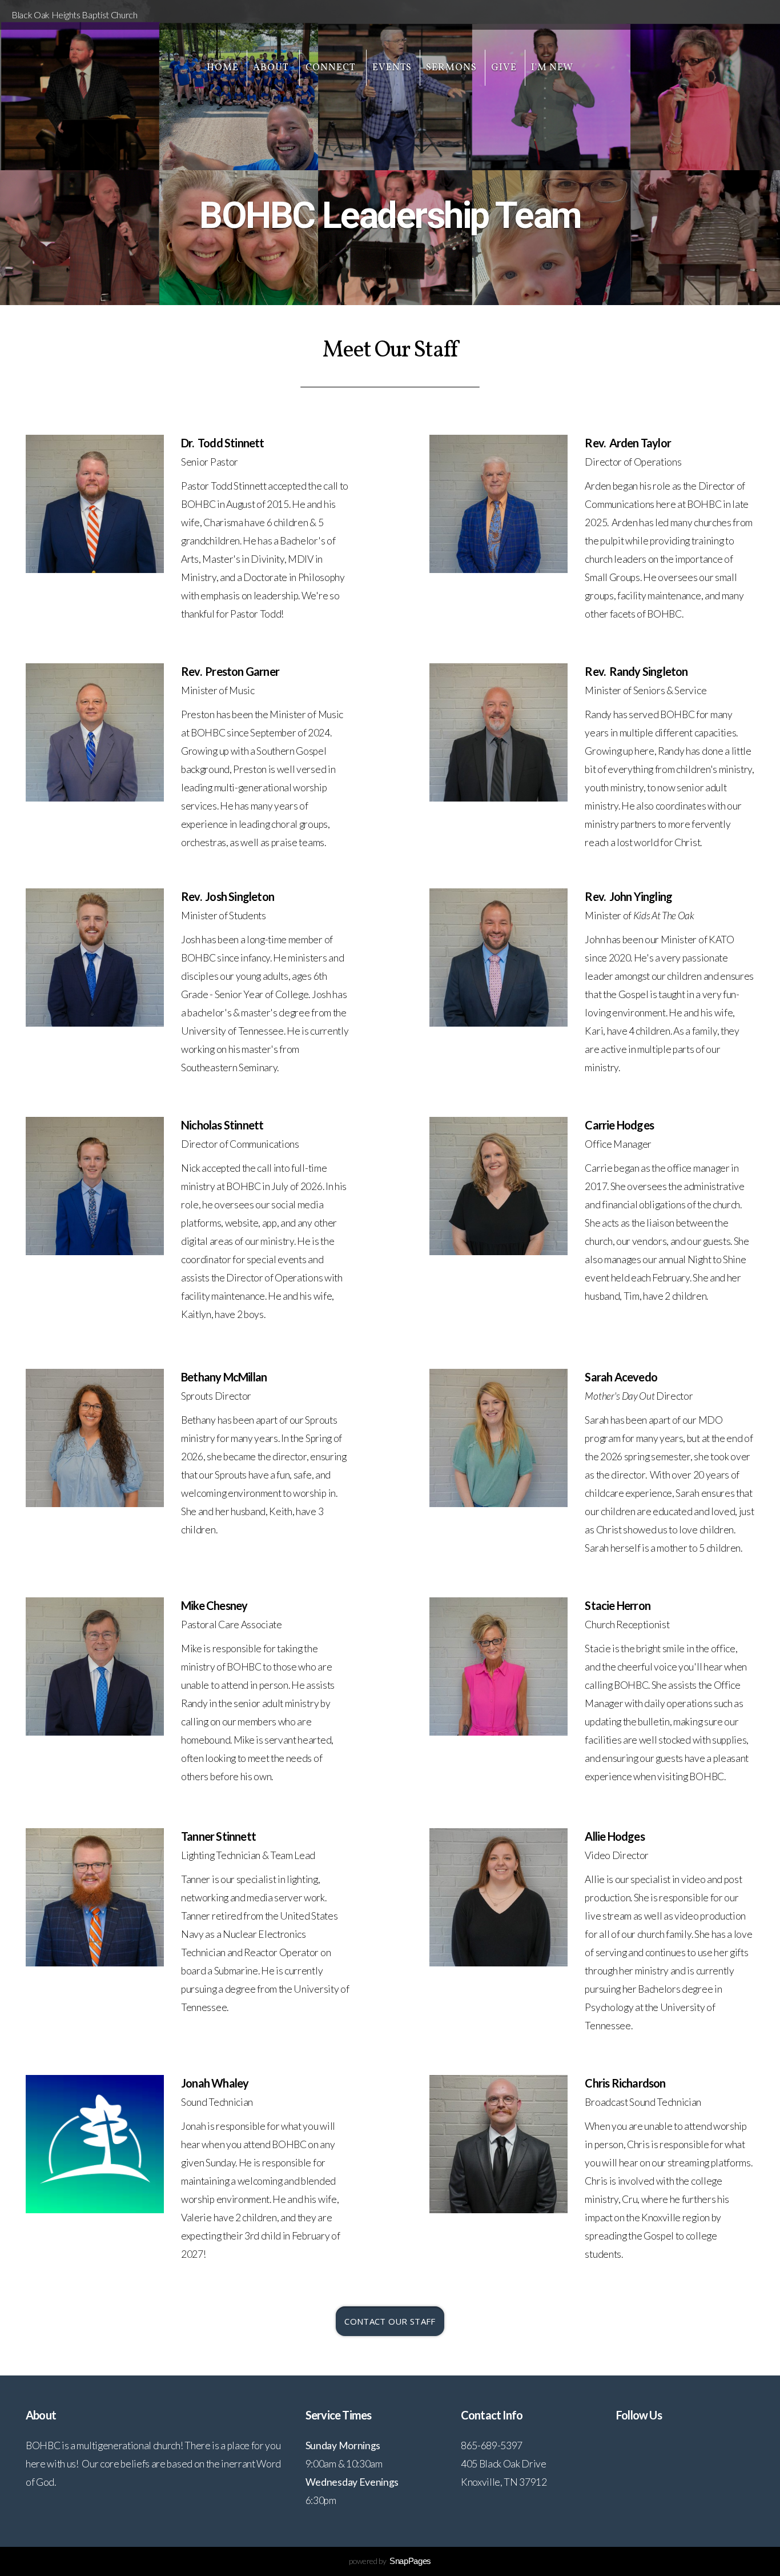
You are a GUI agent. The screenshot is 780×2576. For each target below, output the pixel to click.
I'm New (552, 68)
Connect (332, 68)
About (272, 68)
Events (392, 68)
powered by (390, 2561)
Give (504, 68)
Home (223, 68)
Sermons (451, 68)
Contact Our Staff (390, 2321)
